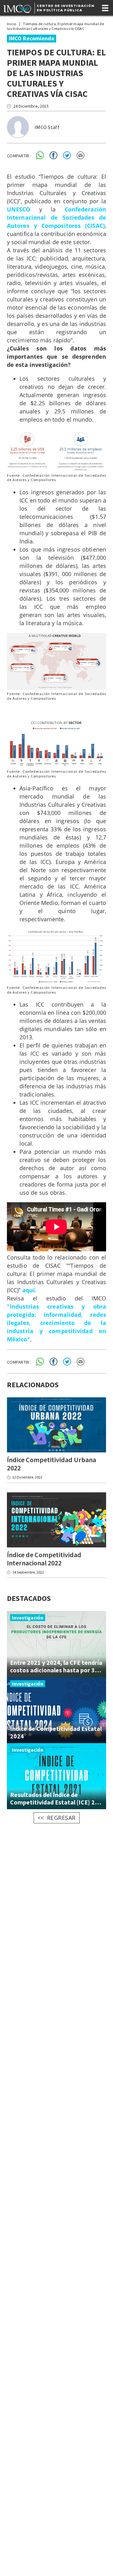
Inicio (12, 24)
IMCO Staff (47, 127)
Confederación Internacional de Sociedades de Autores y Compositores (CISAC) (56, 217)
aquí (29, 1290)
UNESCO (19, 209)
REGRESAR (61, 1818)
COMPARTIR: (19, 156)
